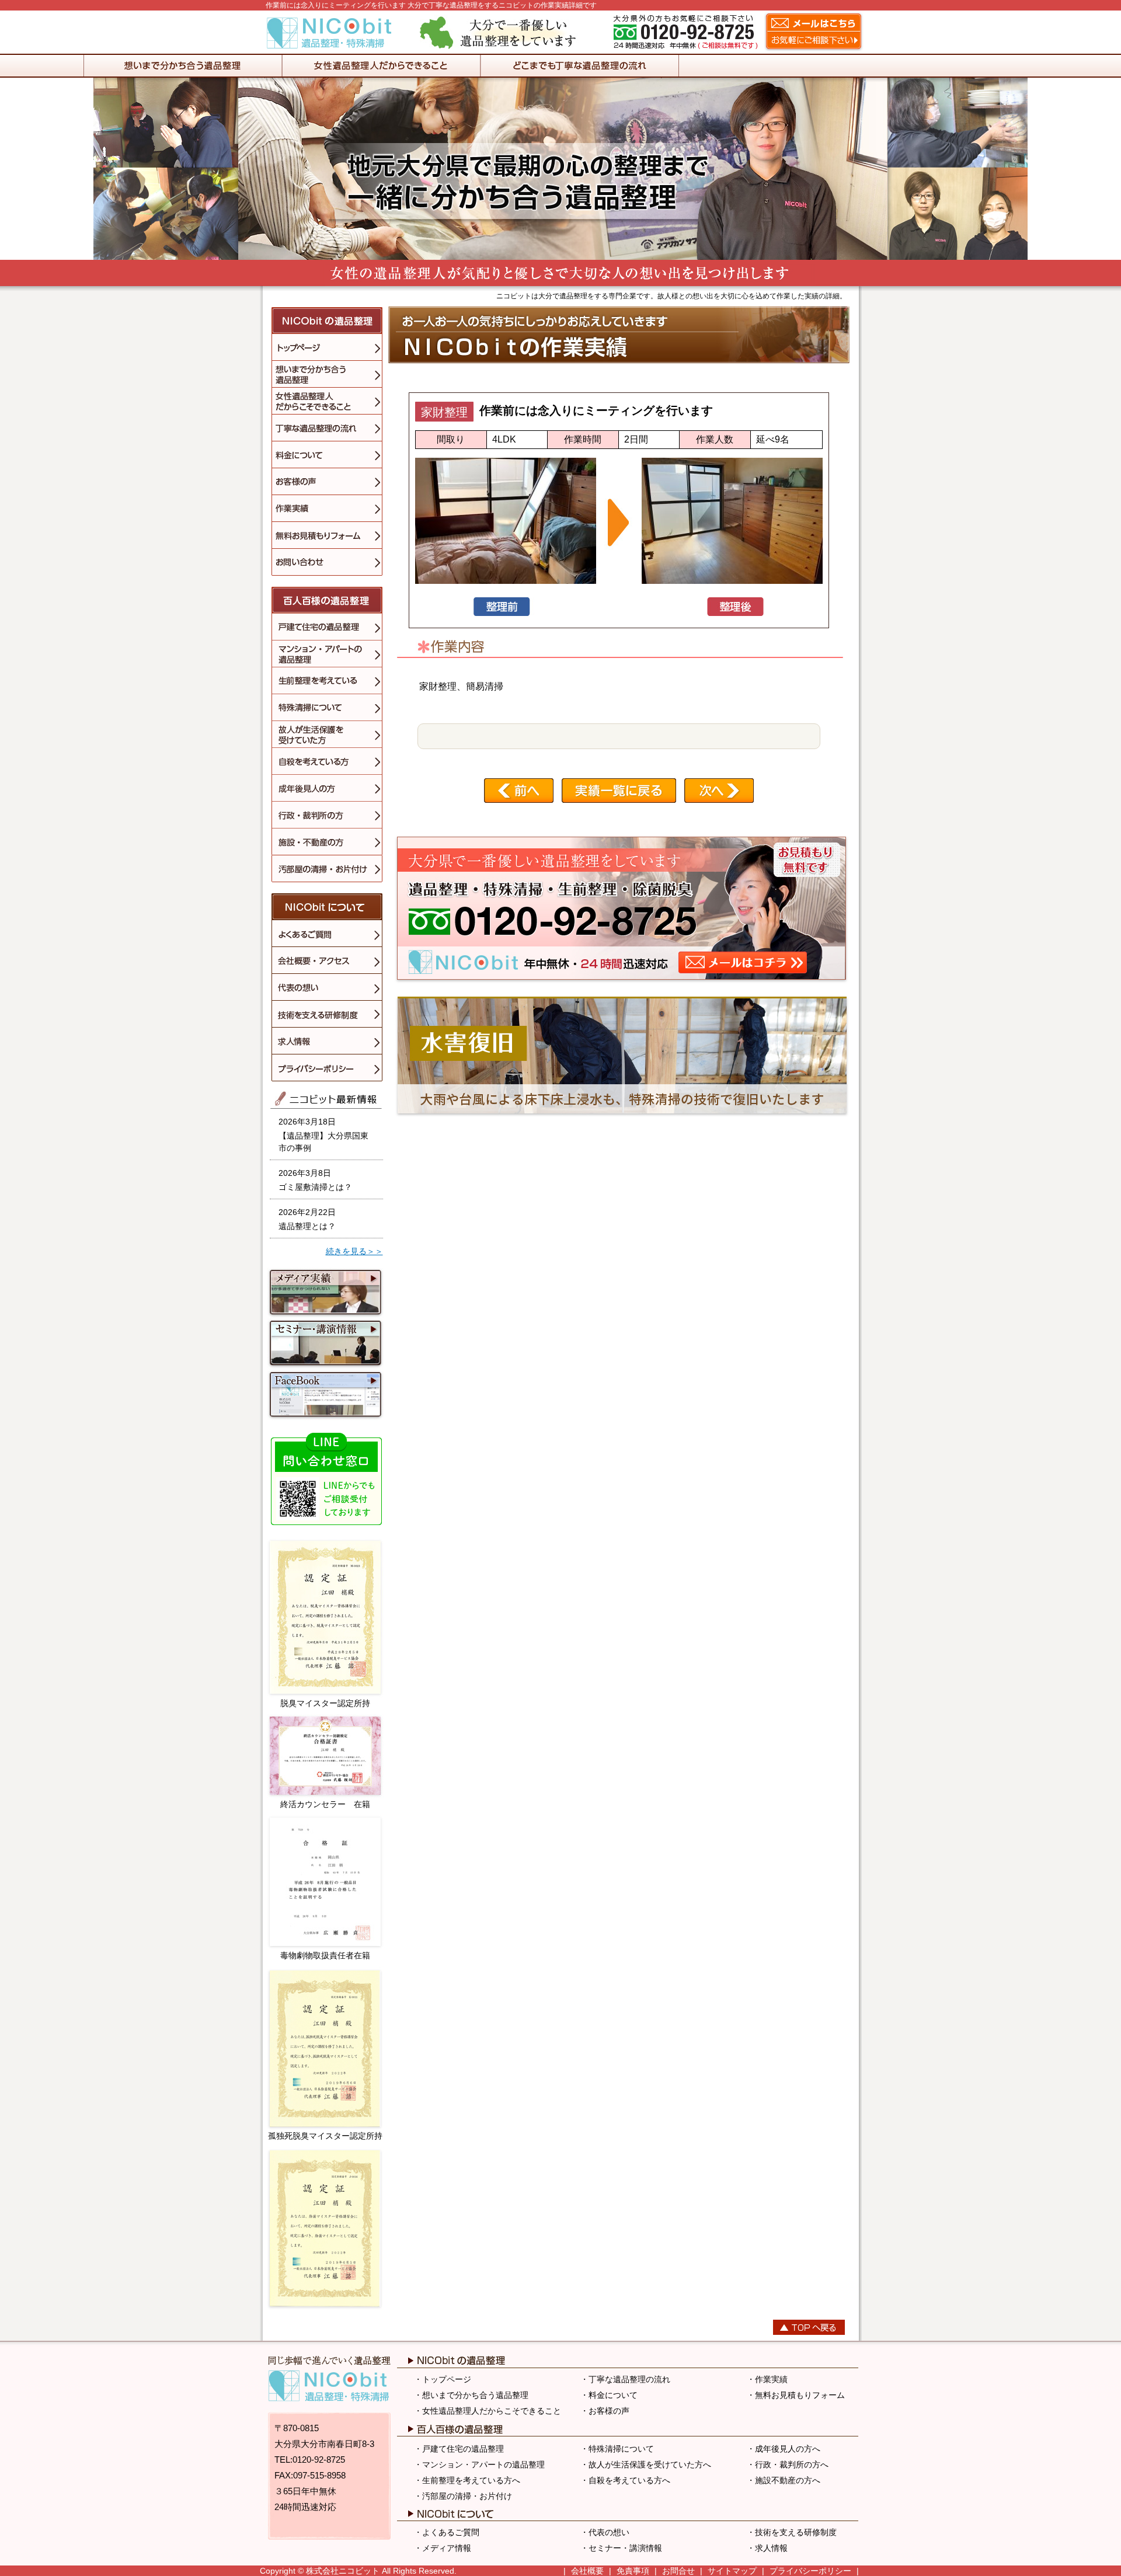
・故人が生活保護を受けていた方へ (646, 2464)
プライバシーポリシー (810, 2571)
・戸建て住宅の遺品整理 (459, 2449)
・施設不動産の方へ (784, 2480)
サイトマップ (732, 2571)
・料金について (609, 2395)
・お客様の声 (605, 2411)
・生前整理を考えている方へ (467, 2480)
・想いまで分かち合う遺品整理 (471, 2395)
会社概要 (587, 2571)
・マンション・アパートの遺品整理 (479, 2464)
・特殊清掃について (617, 2449)
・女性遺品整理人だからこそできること (488, 2411)
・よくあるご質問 (447, 2532)
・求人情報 (767, 2548)
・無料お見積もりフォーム (796, 2395)
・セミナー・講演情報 (621, 2548)
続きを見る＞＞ (354, 1251)
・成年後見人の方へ (784, 2449)
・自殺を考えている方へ (625, 2480)
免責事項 (633, 2571)
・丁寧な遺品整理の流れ (625, 2379)
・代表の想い (605, 2532)
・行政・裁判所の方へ (788, 2464)
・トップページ (443, 2379)
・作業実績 (767, 2379)
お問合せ (678, 2571)
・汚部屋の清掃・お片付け (463, 2496)
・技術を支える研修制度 (792, 2532)
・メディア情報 (443, 2548)
